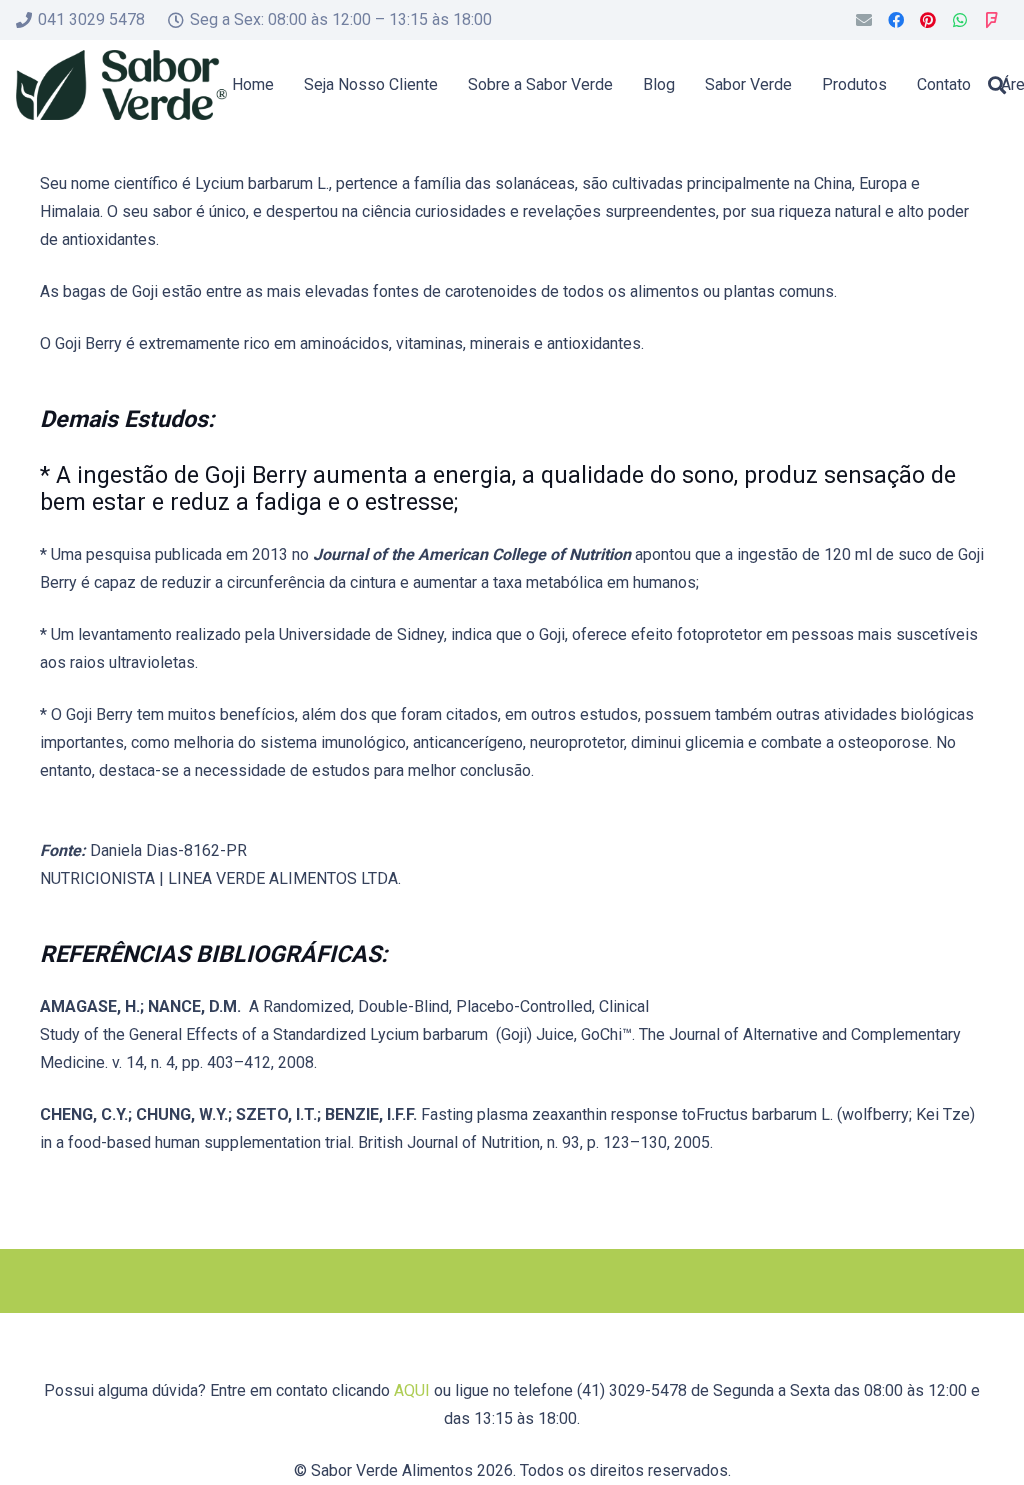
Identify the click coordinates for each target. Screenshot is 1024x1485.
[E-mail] (864, 20)
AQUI (412, 1390)
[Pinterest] (928, 20)
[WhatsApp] (960, 20)
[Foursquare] (992, 20)
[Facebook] (896, 20)
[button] (997, 85)
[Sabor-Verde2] (121, 85)
